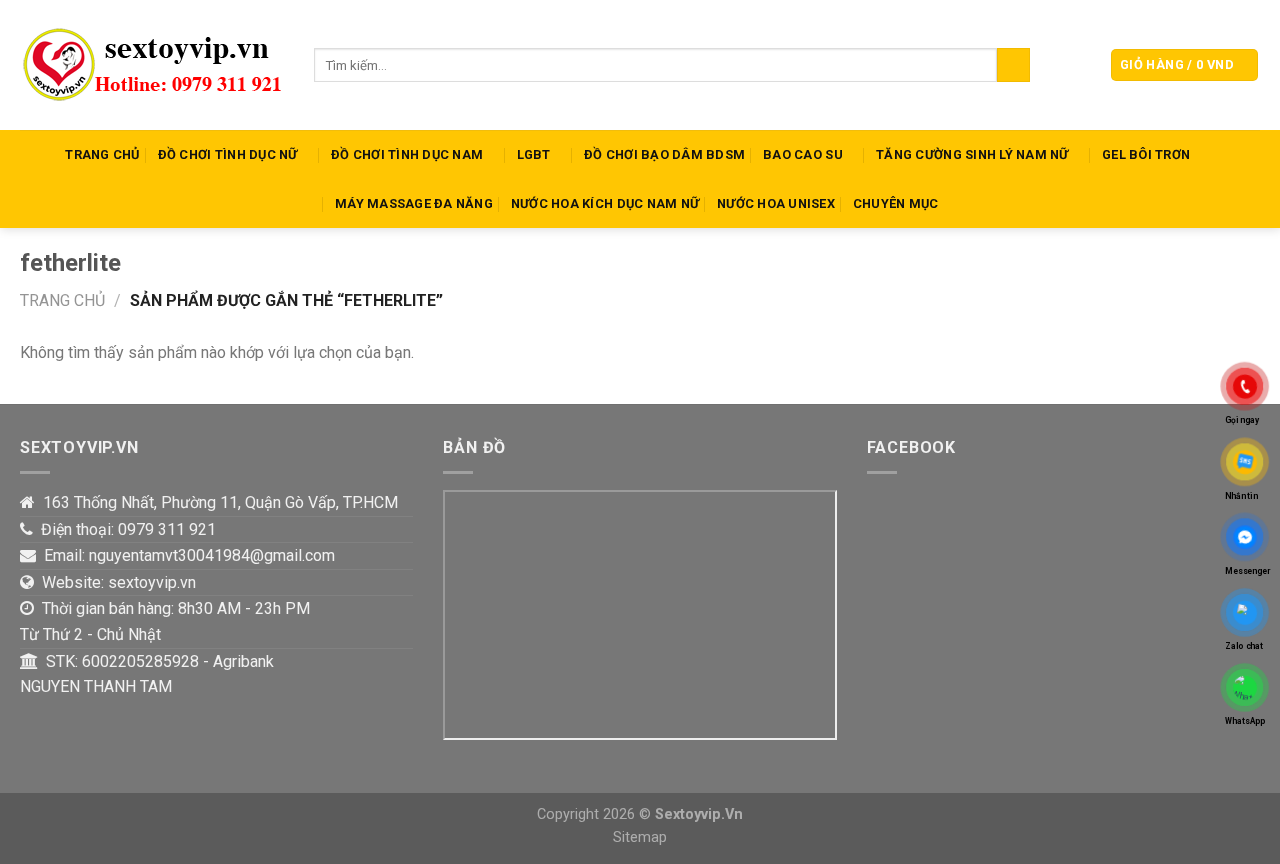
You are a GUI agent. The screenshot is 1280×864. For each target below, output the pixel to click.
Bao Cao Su (803, 154)
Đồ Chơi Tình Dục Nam (407, 154)
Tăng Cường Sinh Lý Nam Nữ (972, 154)
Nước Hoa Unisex (776, 203)
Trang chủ (62, 300)
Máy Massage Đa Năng (414, 203)
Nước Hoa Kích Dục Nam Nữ (605, 203)
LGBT (534, 154)
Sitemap (640, 837)
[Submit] (1013, 65)
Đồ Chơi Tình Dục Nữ (228, 154)
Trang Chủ (102, 154)
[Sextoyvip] (152, 65)
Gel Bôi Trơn (1146, 154)
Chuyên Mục (896, 203)
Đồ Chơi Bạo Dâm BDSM (664, 154)
